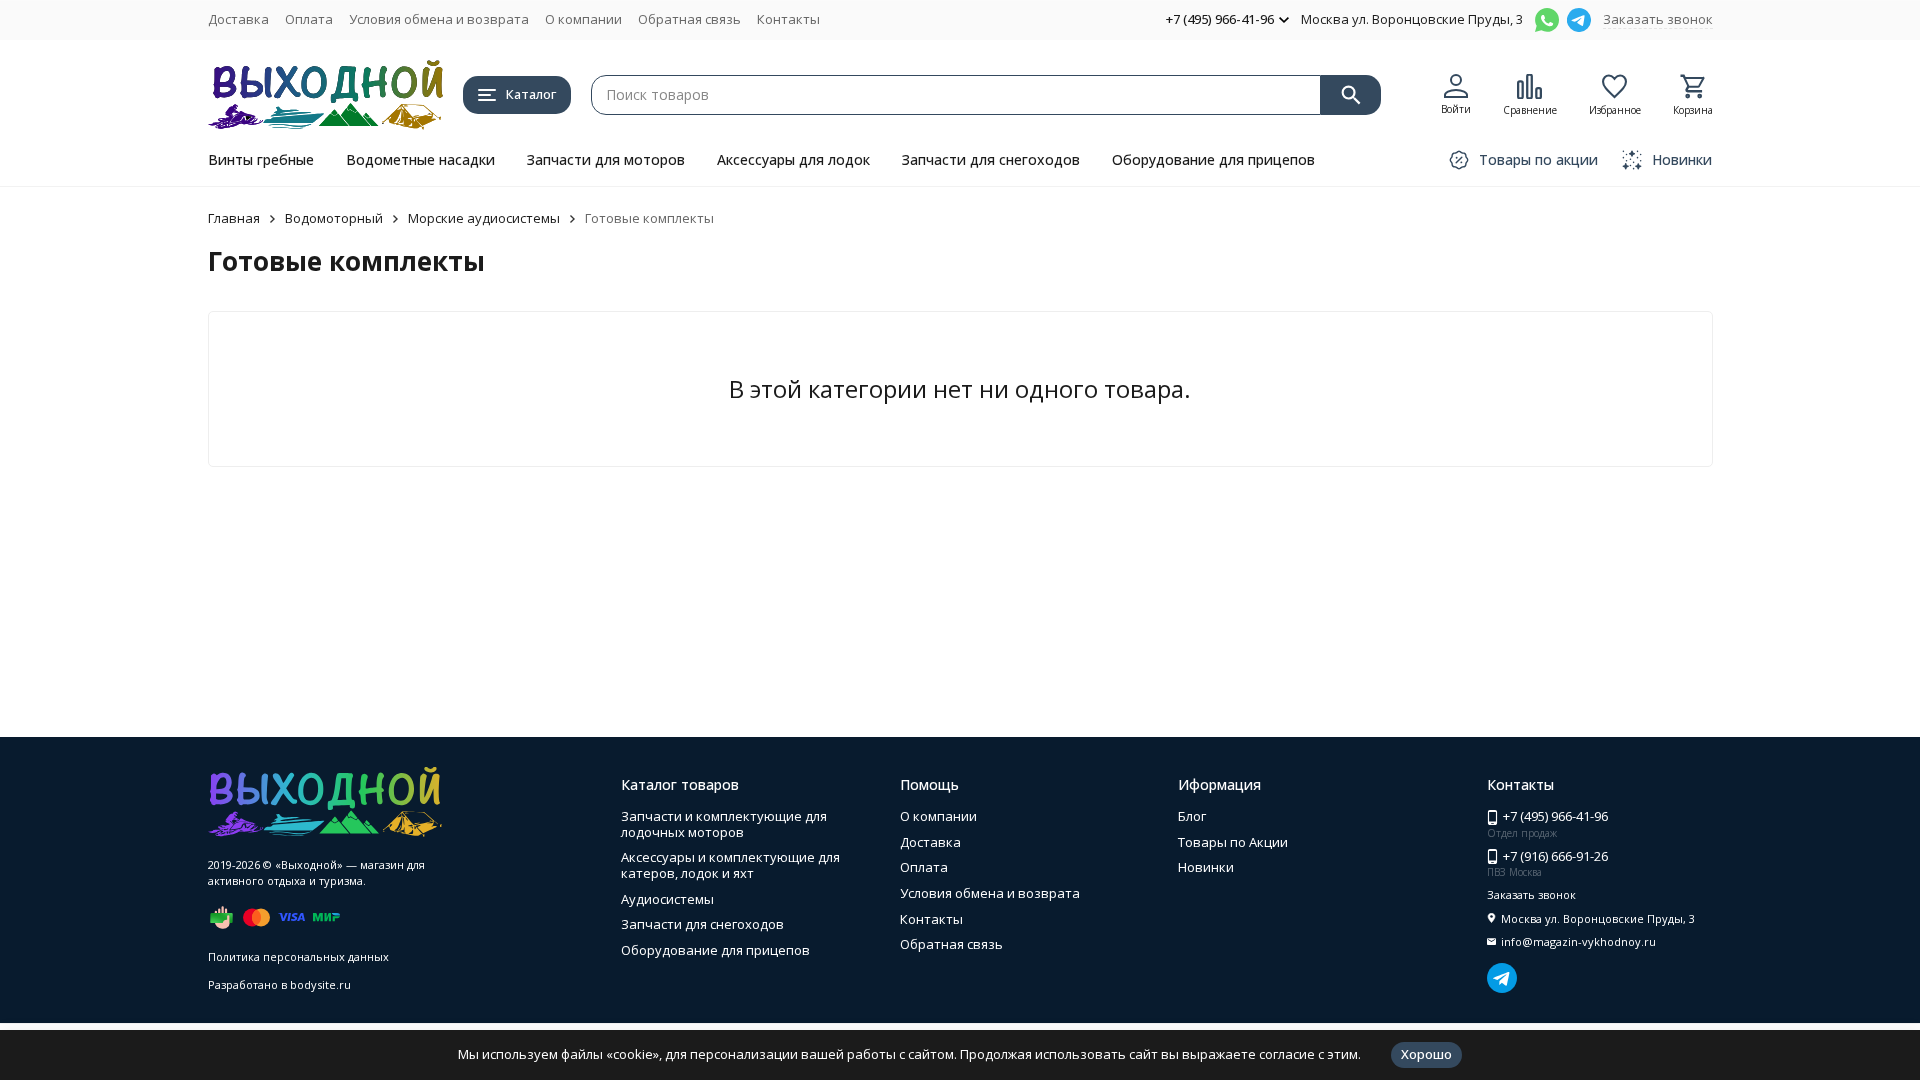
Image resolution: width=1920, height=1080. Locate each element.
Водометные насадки (420, 159)
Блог (1192, 816)
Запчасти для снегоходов (991, 159)
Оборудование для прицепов (1213, 159)
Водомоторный (334, 218)
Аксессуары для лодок (793, 159)
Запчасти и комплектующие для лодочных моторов (724, 824)
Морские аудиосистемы (484, 218)
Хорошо (1426, 1054)
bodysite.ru (320, 984)
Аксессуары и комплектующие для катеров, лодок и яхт (730, 865)
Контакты (788, 19)
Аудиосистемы (667, 899)
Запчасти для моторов (606, 159)
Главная (234, 218)
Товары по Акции (1233, 842)
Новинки (1206, 867)
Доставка (238, 19)
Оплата (309, 19)
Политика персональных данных (298, 956)
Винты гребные (261, 159)
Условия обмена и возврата (439, 19)
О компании (583, 19)
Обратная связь (689, 19)
